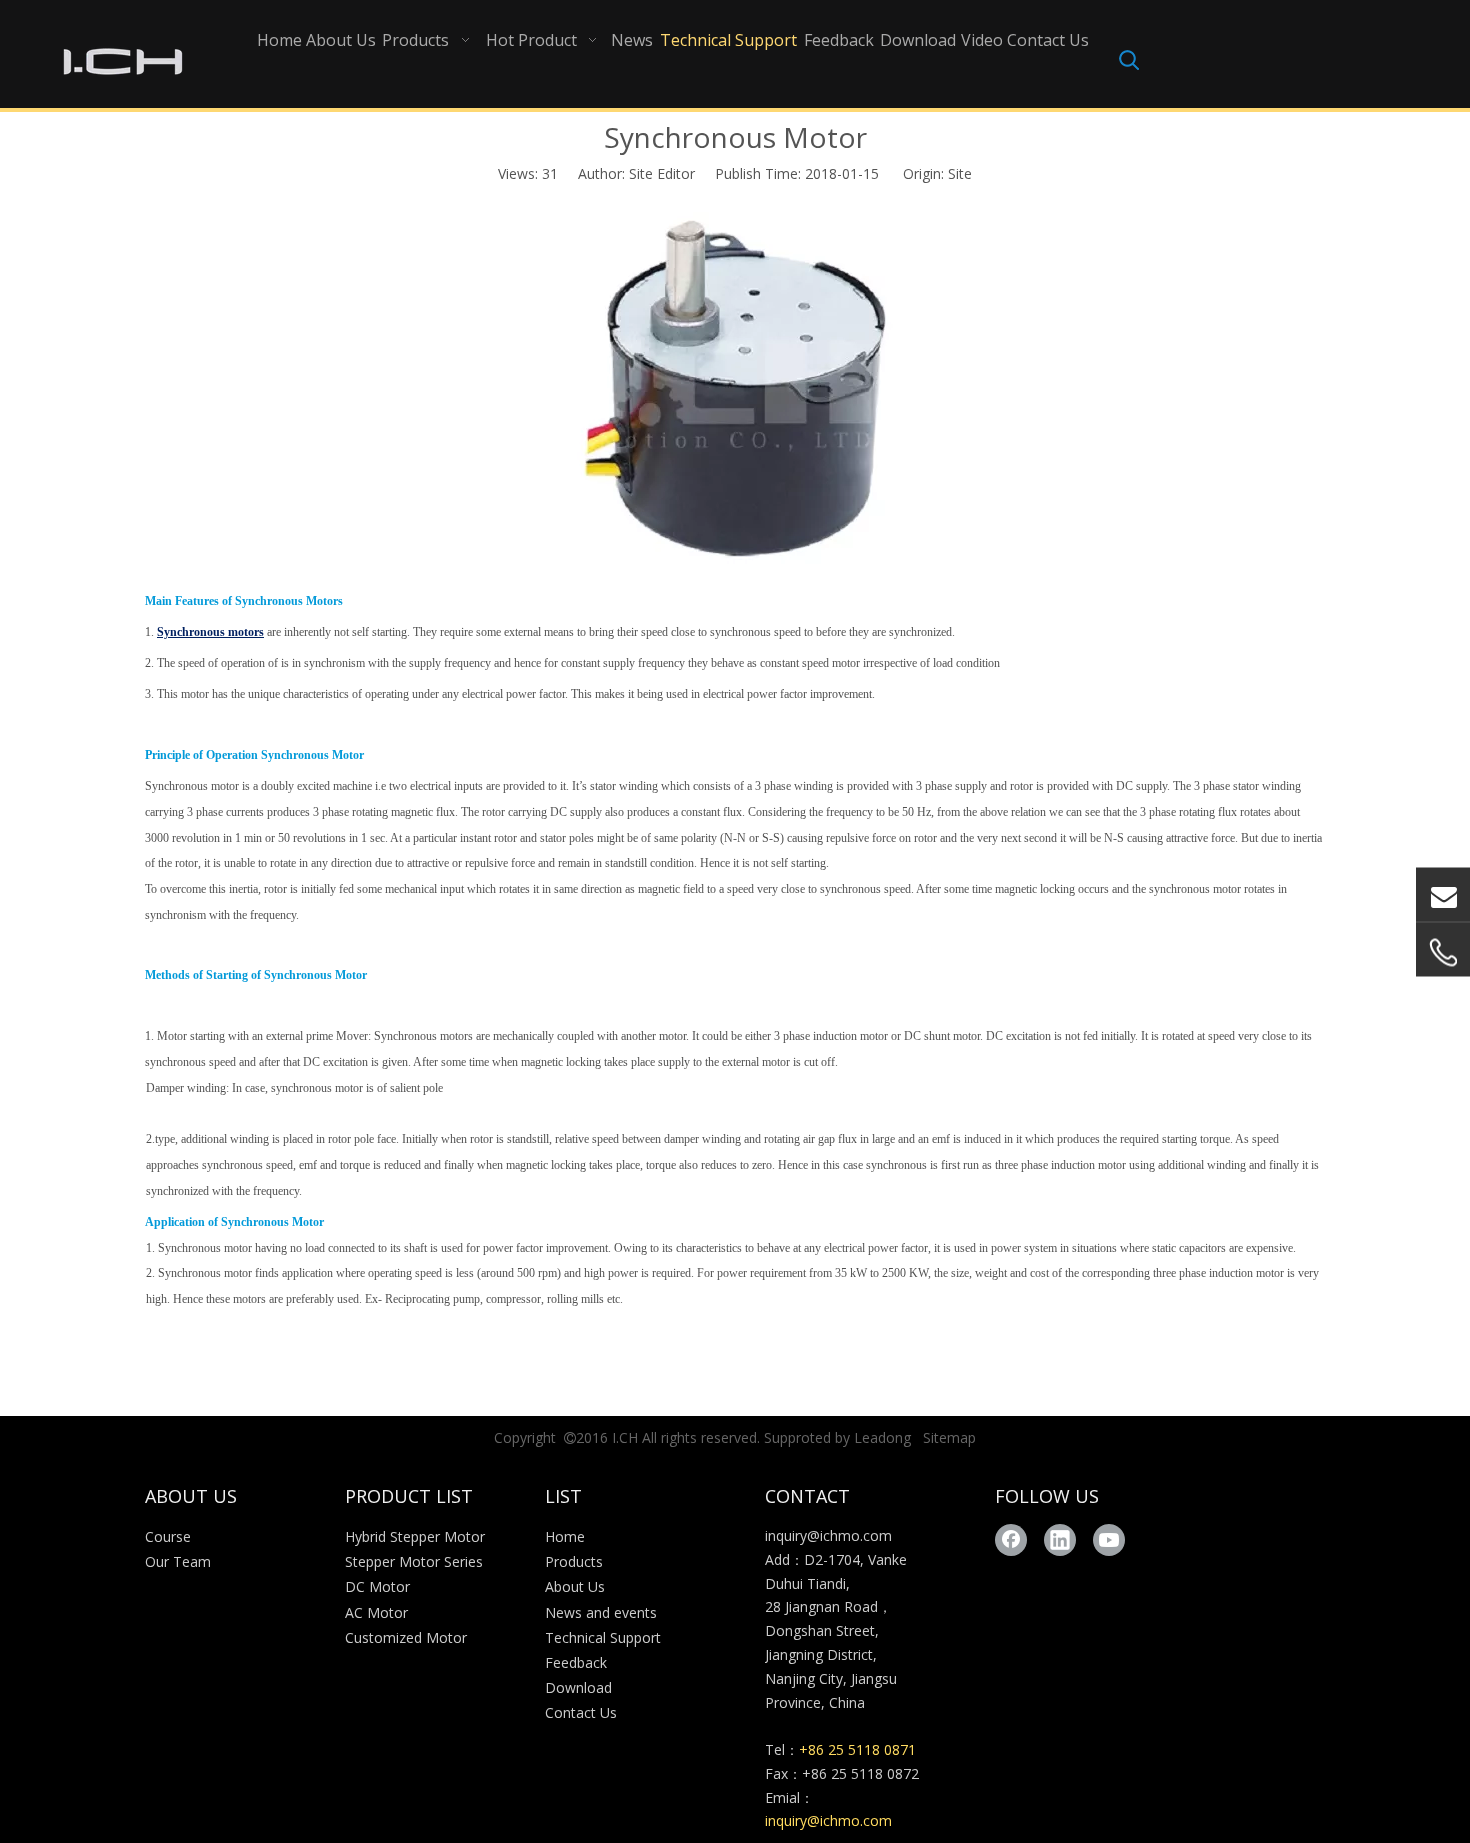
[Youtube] (1109, 1540)
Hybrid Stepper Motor (415, 1536)
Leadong (882, 1437)
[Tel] (1443, 952)
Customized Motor (406, 1637)
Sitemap (949, 1437)
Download (578, 1687)
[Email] (1443, 894)
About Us (575, 1586)
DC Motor (377, 1586)
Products (574, 1561)
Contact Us (581, 1712)
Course (168, 1536)
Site (960, 173)
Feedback (576, 1662)
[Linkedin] (1060, 1540)
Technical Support (603, 1637)
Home (565, 1536)
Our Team (178, 1561)
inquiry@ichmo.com (828, 1535)
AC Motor (376, 1612)
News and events (601, 1612)
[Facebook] (1011, 1540)
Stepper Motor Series (414, 1561)
